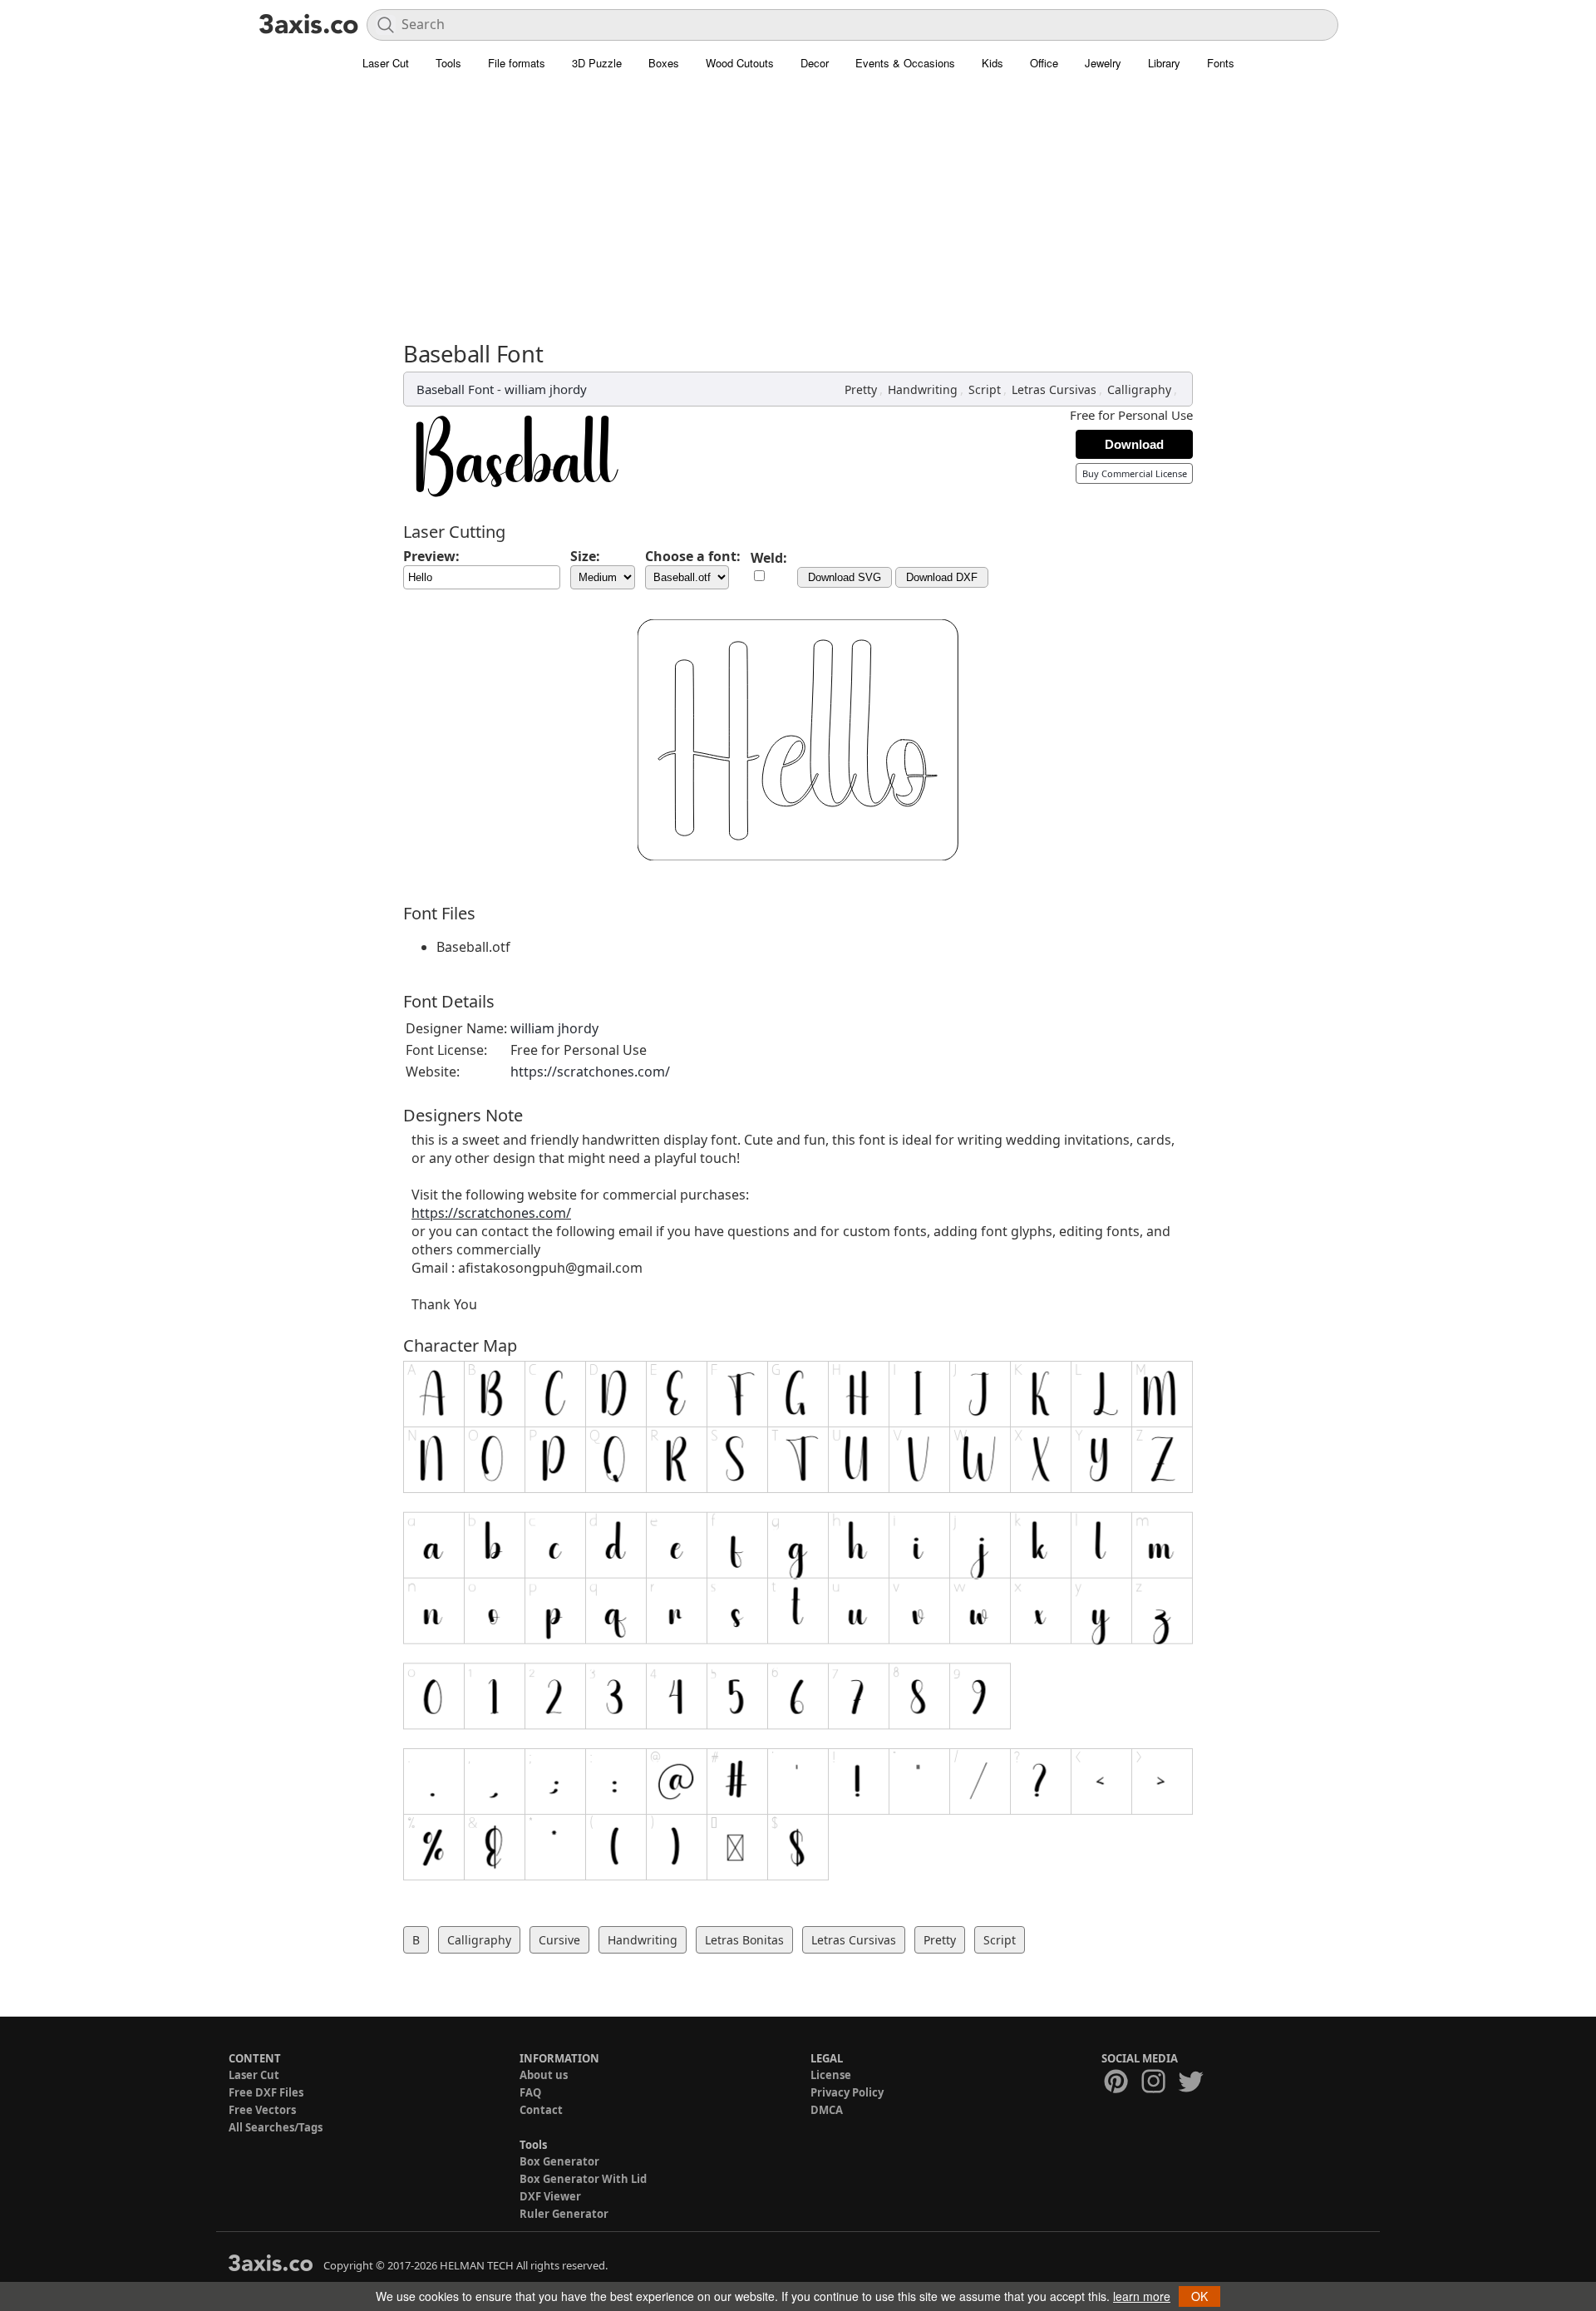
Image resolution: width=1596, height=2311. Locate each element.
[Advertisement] (798, 216)
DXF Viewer (550, 2196)
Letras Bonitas (744, 1940)
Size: (585, 556)
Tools (448, 63)
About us (544, 2075)
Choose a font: (693, 556)
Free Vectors (262, 2110)
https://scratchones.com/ (590, 1072)
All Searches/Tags (276, 2127)
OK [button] (1199, 2296)
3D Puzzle (597, 63)
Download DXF (942, 577)
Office (1044, 63)
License (831, 2075)
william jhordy (546, 389)
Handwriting (923, 389)
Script (985, 389)
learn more (1142, 2296)
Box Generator (559, 2161)
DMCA (827, 2110)
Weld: (769, 558)
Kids (993, 63)
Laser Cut (386, 63)
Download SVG (845, 577)
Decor (815, 63)
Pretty (861, 389)
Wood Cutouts (740, 63)
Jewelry (1103, 63)
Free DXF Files (266, 2092)
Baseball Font (455, 389)
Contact (541, 2110)
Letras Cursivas (1054, 389)
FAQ (530, 2092)
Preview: (431, 556)
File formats (517, 63)
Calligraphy (1139, 389)
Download (1134, 444)
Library (1164, 63)
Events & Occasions (905, 63)
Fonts (1221, 63)
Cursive (559, 1940)
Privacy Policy (847, 2092)
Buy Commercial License (1135, 473)
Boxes (664, 63)
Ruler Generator (564, 2214)
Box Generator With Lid (583, 2179)
